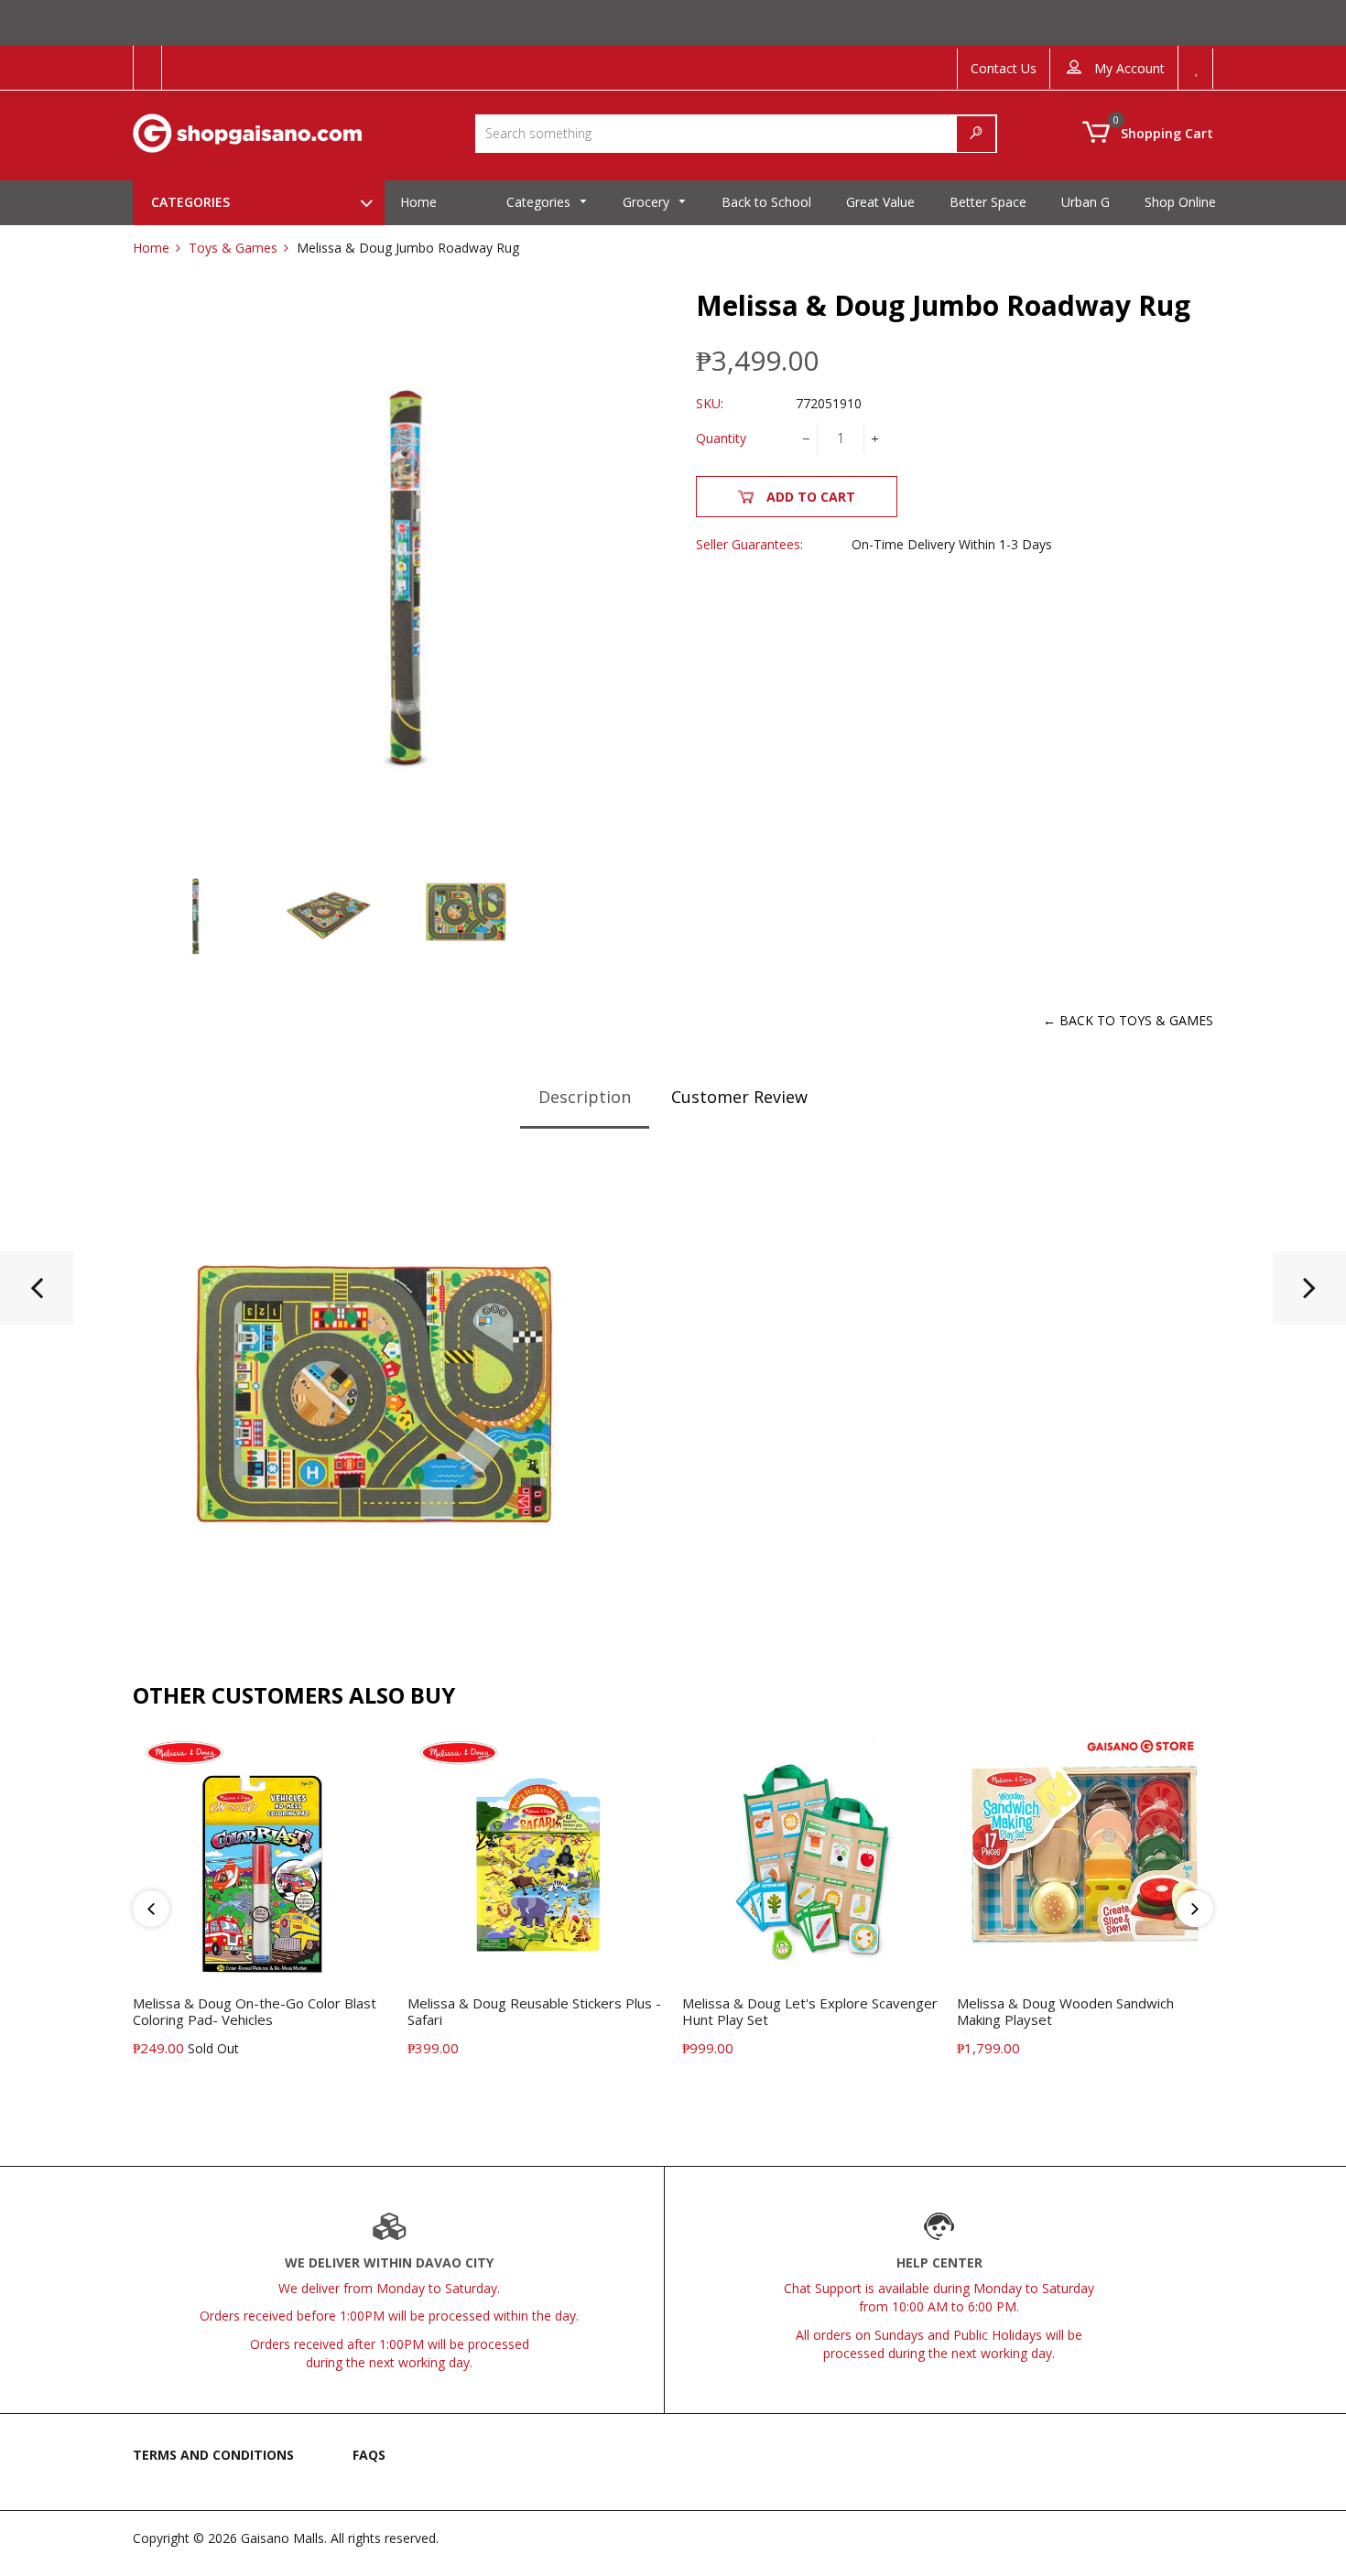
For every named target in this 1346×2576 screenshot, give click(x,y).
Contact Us (1004, 68)
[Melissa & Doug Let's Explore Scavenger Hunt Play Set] (1309, 1295)
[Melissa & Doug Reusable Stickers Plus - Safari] (37, 1295)
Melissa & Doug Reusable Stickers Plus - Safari (534, 2011)
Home (151, 248)
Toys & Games (233, 248)
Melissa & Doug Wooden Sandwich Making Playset (1065, 2011)
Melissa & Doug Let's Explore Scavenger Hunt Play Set (810, 2011)
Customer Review (739, 1097)
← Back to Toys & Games (1128, 1020)
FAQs (369, 2455)
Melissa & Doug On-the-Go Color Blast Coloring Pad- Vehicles (255, 2011)
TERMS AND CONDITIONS (213, 2455)
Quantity (721, 438)
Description (585, 1097)
